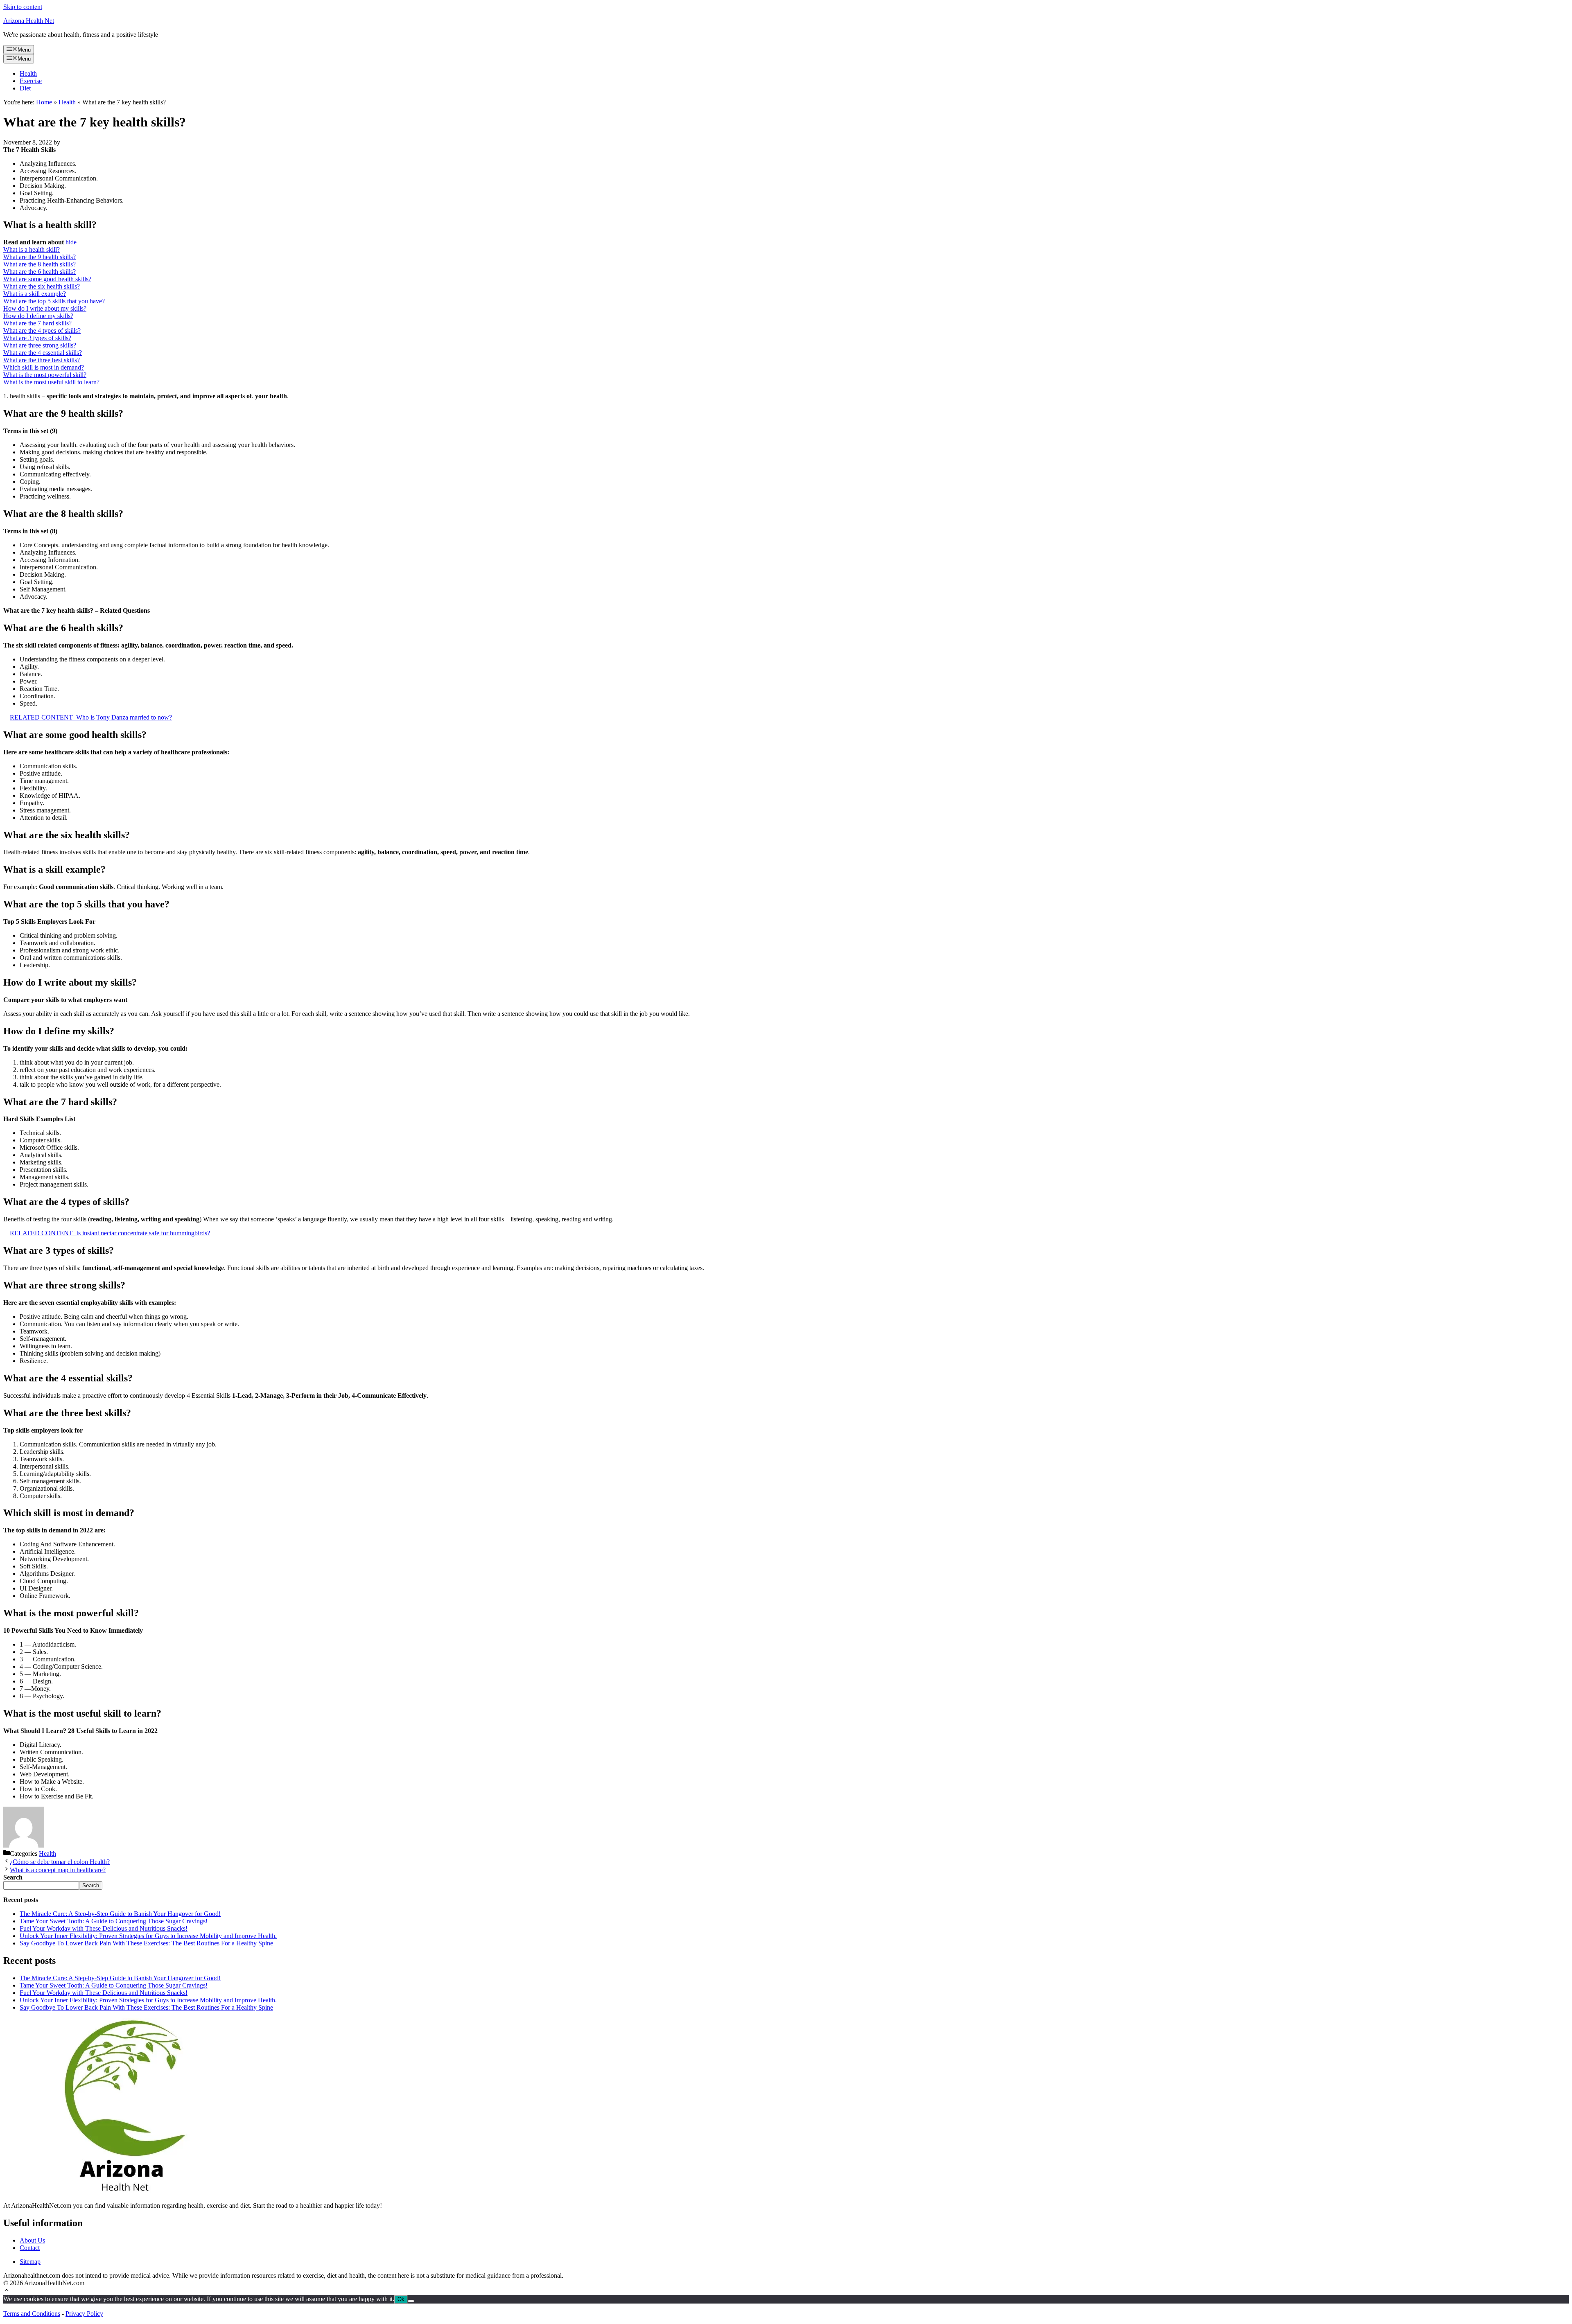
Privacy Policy (84, 2314)
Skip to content (23, 7)
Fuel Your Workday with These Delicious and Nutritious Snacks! (104, 1928)
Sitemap (30, 2262)
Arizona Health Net (29, 21)
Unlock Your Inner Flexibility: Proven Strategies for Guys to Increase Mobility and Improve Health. (148, 1936)
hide (71, 242)
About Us (32, 2240)
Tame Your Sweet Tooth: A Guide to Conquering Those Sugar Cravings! (114, 1921)
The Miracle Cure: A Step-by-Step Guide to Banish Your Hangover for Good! (120, 1914)
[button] (7, 2291)
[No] (411, 2301)
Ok (401, 2299)
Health (28, 73)
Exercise (31, 81)
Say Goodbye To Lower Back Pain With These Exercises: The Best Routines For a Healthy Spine (146, 1943)
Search (91, 1885)
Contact (30, 2248)
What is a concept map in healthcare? (58, 1870)
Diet (25, 88)
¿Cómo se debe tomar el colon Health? (60, 1862)
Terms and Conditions (32, 2314)
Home (44, 102)
